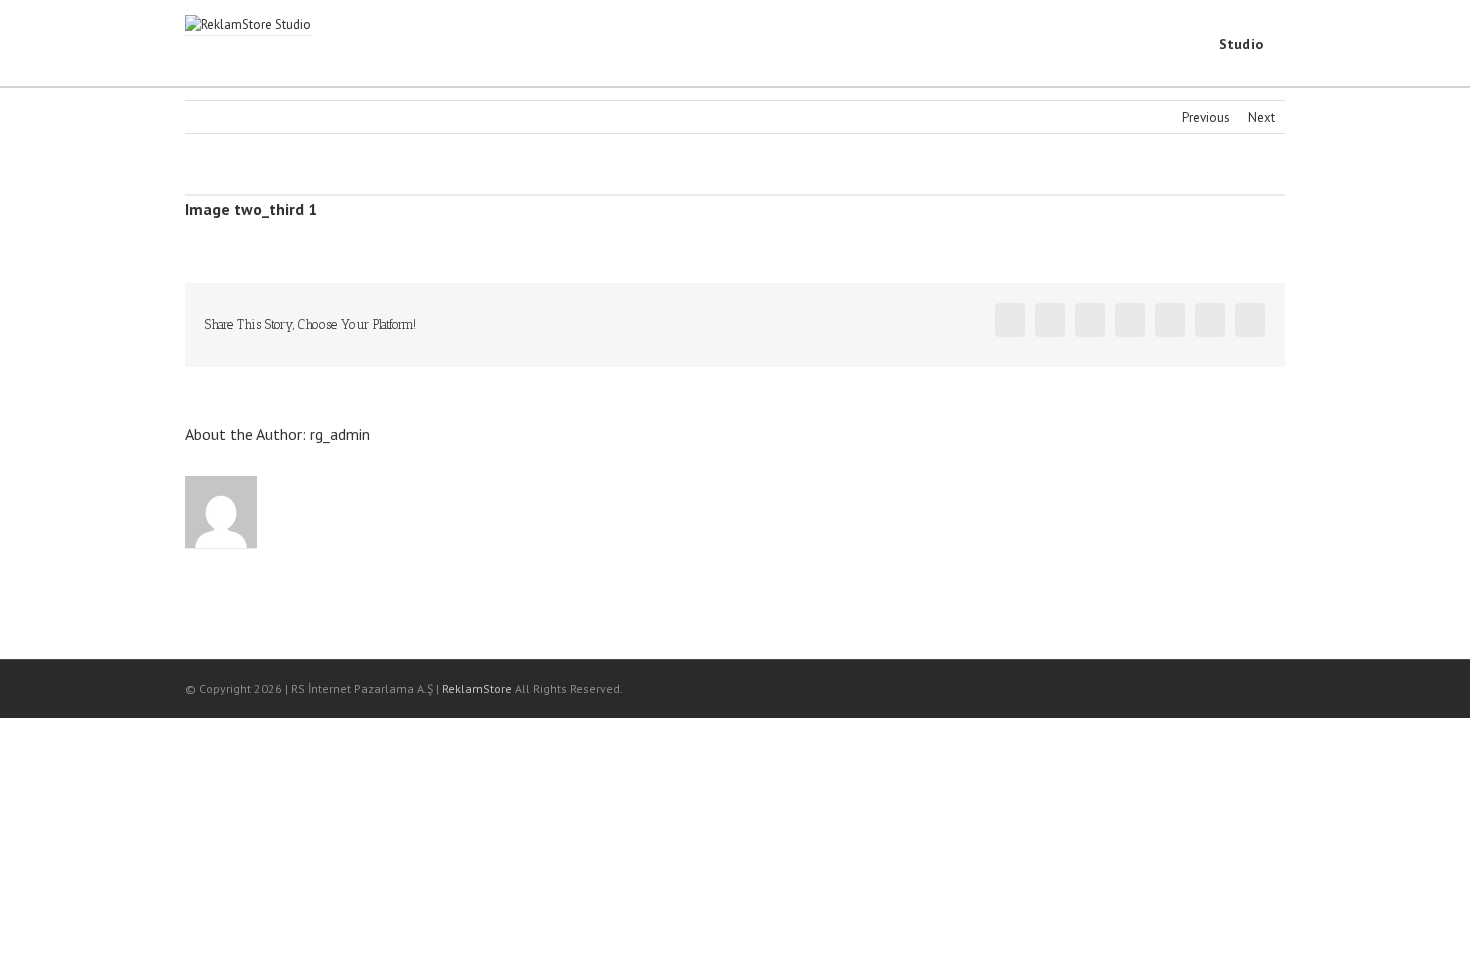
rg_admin (340, 434)
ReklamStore (477, 688)
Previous (1206, 117)
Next (1261, 117)
